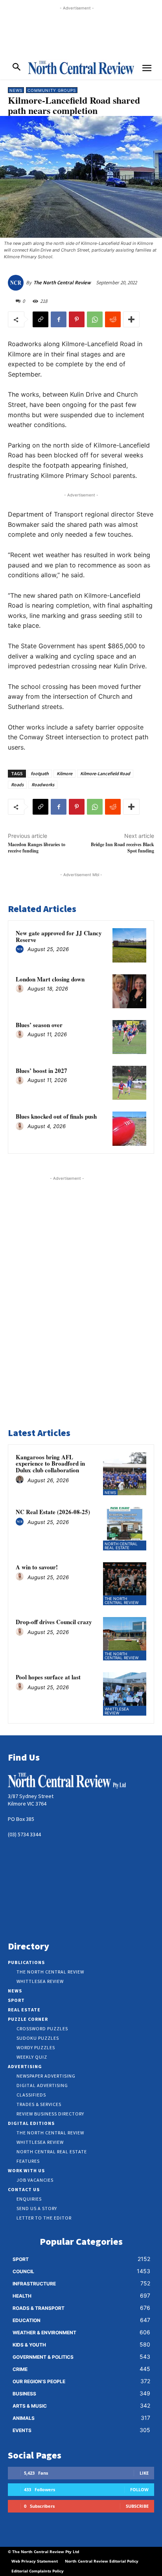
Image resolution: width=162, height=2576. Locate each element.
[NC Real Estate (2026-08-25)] (125, 1529)
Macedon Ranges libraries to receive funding (37, 847)
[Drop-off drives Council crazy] (125, 1639)
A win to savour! (37, 1567)
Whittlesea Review (117, 1711)
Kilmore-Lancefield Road (105, 773)
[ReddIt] (113, 319)
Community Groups (52, 90)
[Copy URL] (40, 319)
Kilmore (64, 773)
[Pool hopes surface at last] (125, 1694)
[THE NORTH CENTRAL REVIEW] (81, 67)
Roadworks (43, 784)
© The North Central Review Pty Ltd (43, 2552)
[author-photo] (21, 949)
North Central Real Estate (121, 1546)
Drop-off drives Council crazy (54, 1622)
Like (144, 2473)
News (16, 90)
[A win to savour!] (125, 1584)
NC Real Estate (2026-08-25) (53, 1512)
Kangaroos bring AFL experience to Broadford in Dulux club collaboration (50, 1463)
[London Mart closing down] (129, 991)
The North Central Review (62, 283)
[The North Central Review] (17, 283)
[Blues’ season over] (129, 1037)
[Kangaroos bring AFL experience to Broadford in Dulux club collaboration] (125, 1474)
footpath (40, 773)
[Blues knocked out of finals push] (129, 1129)
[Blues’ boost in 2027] (129, 1083)
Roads (17, 784)
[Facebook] (59, 319)
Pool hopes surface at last (48, 1677)
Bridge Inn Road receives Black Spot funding (122, 847)
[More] (131, 319)
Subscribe (137, 2506)
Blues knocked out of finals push (56, 1116)
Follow (139, 2489)
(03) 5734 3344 (24, 1834)
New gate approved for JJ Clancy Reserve (59, 936)
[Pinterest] (77, 319)
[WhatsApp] (95, 319)
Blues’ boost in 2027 (41, 1071)
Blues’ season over (39, 1025)
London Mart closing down (50, 979)
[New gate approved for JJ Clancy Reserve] (129, 945)
